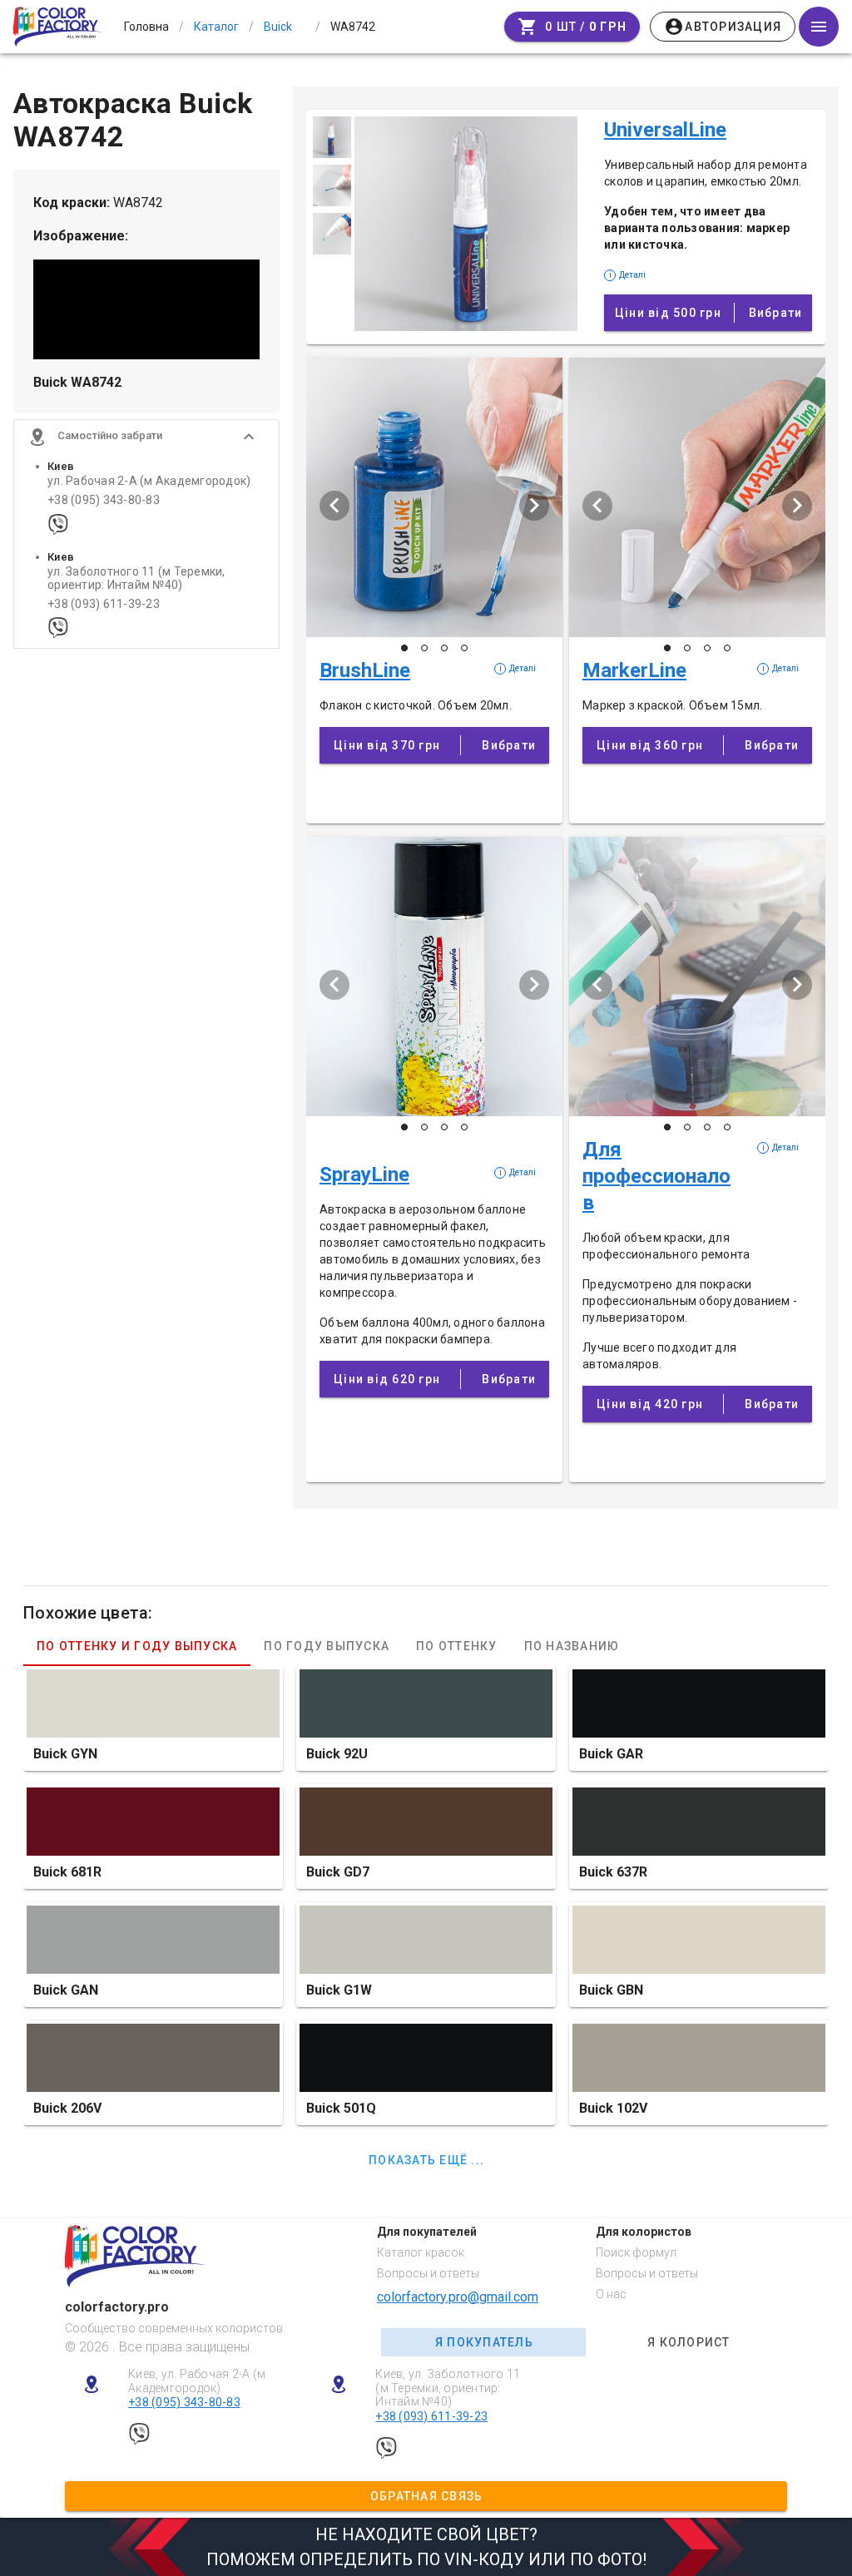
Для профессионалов (656, 1176)
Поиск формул (636, 2252)
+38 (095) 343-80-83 (104, 500)
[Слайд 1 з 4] (404, 648)
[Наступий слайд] (534, 506)
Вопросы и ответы (428, 2273)
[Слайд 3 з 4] (444, 648)
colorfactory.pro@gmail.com (458, 2297)
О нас (611, 2294)
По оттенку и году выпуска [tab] (137, 1646)
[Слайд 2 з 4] (424, 648)
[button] (146, 437)
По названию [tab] (572, 1646)
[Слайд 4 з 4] (464, 648)
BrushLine (365, 670)
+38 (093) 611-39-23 (104, 604)
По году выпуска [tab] (327, 1646)
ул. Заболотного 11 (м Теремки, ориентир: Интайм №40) (136, 578)
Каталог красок (421, 2252)
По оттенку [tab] (457, 1646)
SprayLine (364, 1174)
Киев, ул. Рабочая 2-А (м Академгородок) (197, 2381)
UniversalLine (665, 130)
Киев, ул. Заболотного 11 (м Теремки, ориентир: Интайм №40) (448, 2388)
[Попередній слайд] (334, 506)
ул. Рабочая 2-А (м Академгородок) (149, 481)
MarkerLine (634, 670)
